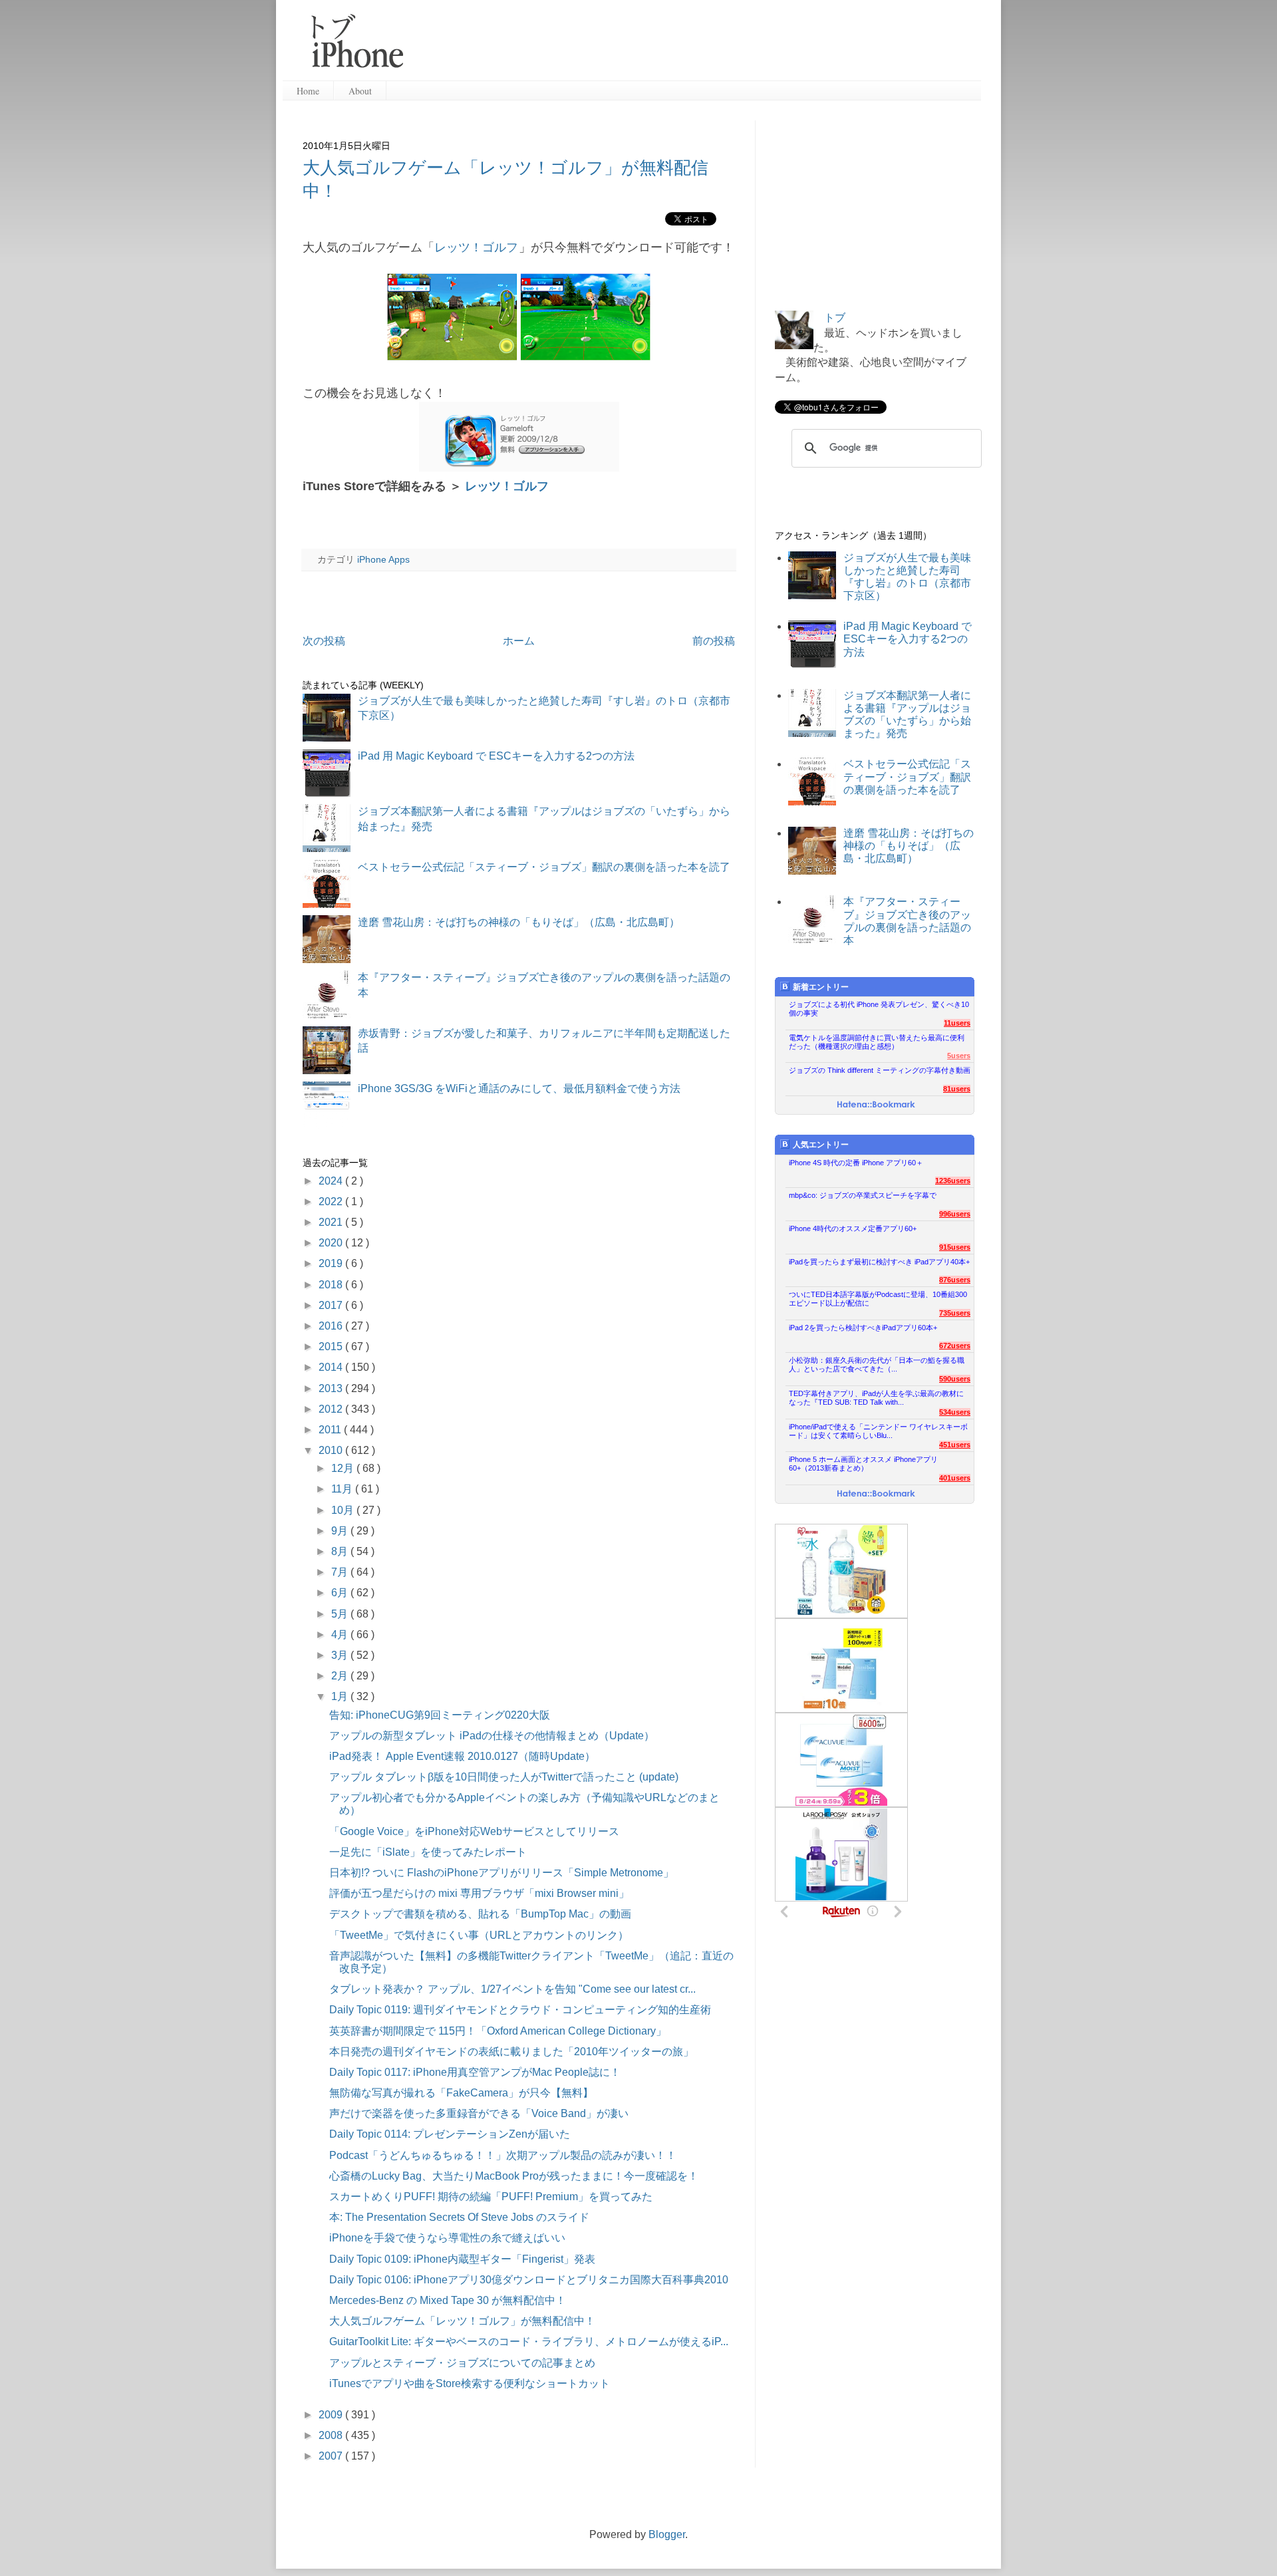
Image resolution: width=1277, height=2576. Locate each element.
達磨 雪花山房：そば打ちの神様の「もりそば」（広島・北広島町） (519, 922)
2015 (332, 1347)
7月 (341, 1572)
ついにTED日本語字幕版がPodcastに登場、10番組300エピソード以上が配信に (878, 1299)
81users (957, 1089)
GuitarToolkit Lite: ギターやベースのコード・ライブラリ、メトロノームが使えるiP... (529, 2342)
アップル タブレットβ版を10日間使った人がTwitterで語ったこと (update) (504, 1777)
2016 (332, 1326)
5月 (341, 1614)
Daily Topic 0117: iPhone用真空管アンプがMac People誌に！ (475, 2072)
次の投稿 (324, 641)
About (360, 91)
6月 (341, 1593)
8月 (341, 1551)
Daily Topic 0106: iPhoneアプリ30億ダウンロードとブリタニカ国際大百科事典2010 (529, 2280)
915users (955, 1247)
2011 (331, 1430)
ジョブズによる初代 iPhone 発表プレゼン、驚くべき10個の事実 (879, 1009)
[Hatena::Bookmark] (876, 1105)
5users (959, 1056)
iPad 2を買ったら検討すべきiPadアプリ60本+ (863, 1328)
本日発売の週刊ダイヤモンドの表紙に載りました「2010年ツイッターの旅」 (511, 2052)
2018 (332, 1285)
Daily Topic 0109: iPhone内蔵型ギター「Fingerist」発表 (462, 2259)
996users (955, 1214)
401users (955, 1478)
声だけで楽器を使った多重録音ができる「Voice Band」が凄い (479, 2113)
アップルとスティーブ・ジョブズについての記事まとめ (462, 2363)
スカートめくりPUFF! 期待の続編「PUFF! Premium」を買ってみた (491, 2197)
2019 (332, 1263)
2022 (332, 1202)
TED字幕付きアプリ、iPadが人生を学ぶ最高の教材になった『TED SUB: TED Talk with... (876, 1398)
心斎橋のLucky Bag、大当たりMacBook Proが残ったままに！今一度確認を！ (514, 2176)
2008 (332, 2435)
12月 (344, 1468)
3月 (341, 1655)
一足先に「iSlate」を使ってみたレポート (428, 1852)
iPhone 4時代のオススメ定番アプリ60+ (853, 1228)
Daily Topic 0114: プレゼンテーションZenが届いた (450, 2134)
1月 (341, 1696)
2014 (332, 1367)
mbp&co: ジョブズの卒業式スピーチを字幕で (863, 1195)
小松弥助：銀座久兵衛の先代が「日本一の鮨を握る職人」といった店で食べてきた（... (877, 1364)
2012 (332, 1409)
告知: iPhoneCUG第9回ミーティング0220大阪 (440, 1715)
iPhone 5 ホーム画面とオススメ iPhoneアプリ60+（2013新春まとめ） (863, 1464)
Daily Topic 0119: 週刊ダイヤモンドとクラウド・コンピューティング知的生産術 (520, 2010)
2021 (332, 1222)
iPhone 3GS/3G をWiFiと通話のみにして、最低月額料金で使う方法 (519, 1088)
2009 (332, 2415)
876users (955, 1280)
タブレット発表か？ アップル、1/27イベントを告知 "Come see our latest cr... (512, 1989)
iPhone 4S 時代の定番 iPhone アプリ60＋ (856, 1163)
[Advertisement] (698, 47)
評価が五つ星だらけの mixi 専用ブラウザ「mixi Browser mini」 (479, 1893)
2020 (332, 1243)
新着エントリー (821, 987)
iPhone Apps (383, 559)
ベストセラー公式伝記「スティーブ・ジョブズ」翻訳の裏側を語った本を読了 (544, 867)
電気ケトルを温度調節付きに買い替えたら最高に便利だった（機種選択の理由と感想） (877, 1042)
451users (955, 1445)
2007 (332, 2456)
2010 (332, 1450)
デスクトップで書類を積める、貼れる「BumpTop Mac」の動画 (480, 1914)
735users (955, 1313)
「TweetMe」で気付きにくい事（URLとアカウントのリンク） (479, 1935)
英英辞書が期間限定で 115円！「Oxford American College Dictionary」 (498, 2031)
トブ (835, 318)
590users (955, 1379)
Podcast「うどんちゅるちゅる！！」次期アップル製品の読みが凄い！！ (503, 2155)
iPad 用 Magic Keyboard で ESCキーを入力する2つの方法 (496, 756)
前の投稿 (714, 641)
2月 (341, 1676)
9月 (341, 1531)
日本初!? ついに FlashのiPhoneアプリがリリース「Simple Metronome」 (501, 1873)
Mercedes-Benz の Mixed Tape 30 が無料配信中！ (448, 2300)
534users (955, 1412)
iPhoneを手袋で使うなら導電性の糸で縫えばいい (447, 2238)
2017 (332, 1305)
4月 (341, 1635)
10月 (344, 1510)
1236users (953, 1181)
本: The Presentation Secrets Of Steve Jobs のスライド (459, 2217)
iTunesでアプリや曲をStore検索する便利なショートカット (470, 2383)
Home (308, 91)
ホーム (519, 641)
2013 (332, 1388)
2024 (332, 1181)
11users (957, 1023)
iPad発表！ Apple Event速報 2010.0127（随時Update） (462, 1756)
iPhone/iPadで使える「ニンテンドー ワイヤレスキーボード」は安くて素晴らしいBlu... (878, 1431)
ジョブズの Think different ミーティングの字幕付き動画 (880, 1070)
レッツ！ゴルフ (476, 247)
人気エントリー (821, 1145)
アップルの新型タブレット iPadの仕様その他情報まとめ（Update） (492, 1736)
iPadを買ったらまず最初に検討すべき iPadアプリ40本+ (879, 1262)
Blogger (667, 2534)
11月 (343, 1489)
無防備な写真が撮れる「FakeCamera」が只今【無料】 (461, 2093)
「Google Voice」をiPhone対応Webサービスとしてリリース (474, 1831)
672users (955, 1346)
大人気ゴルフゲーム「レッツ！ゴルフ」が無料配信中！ (462, 2321)
